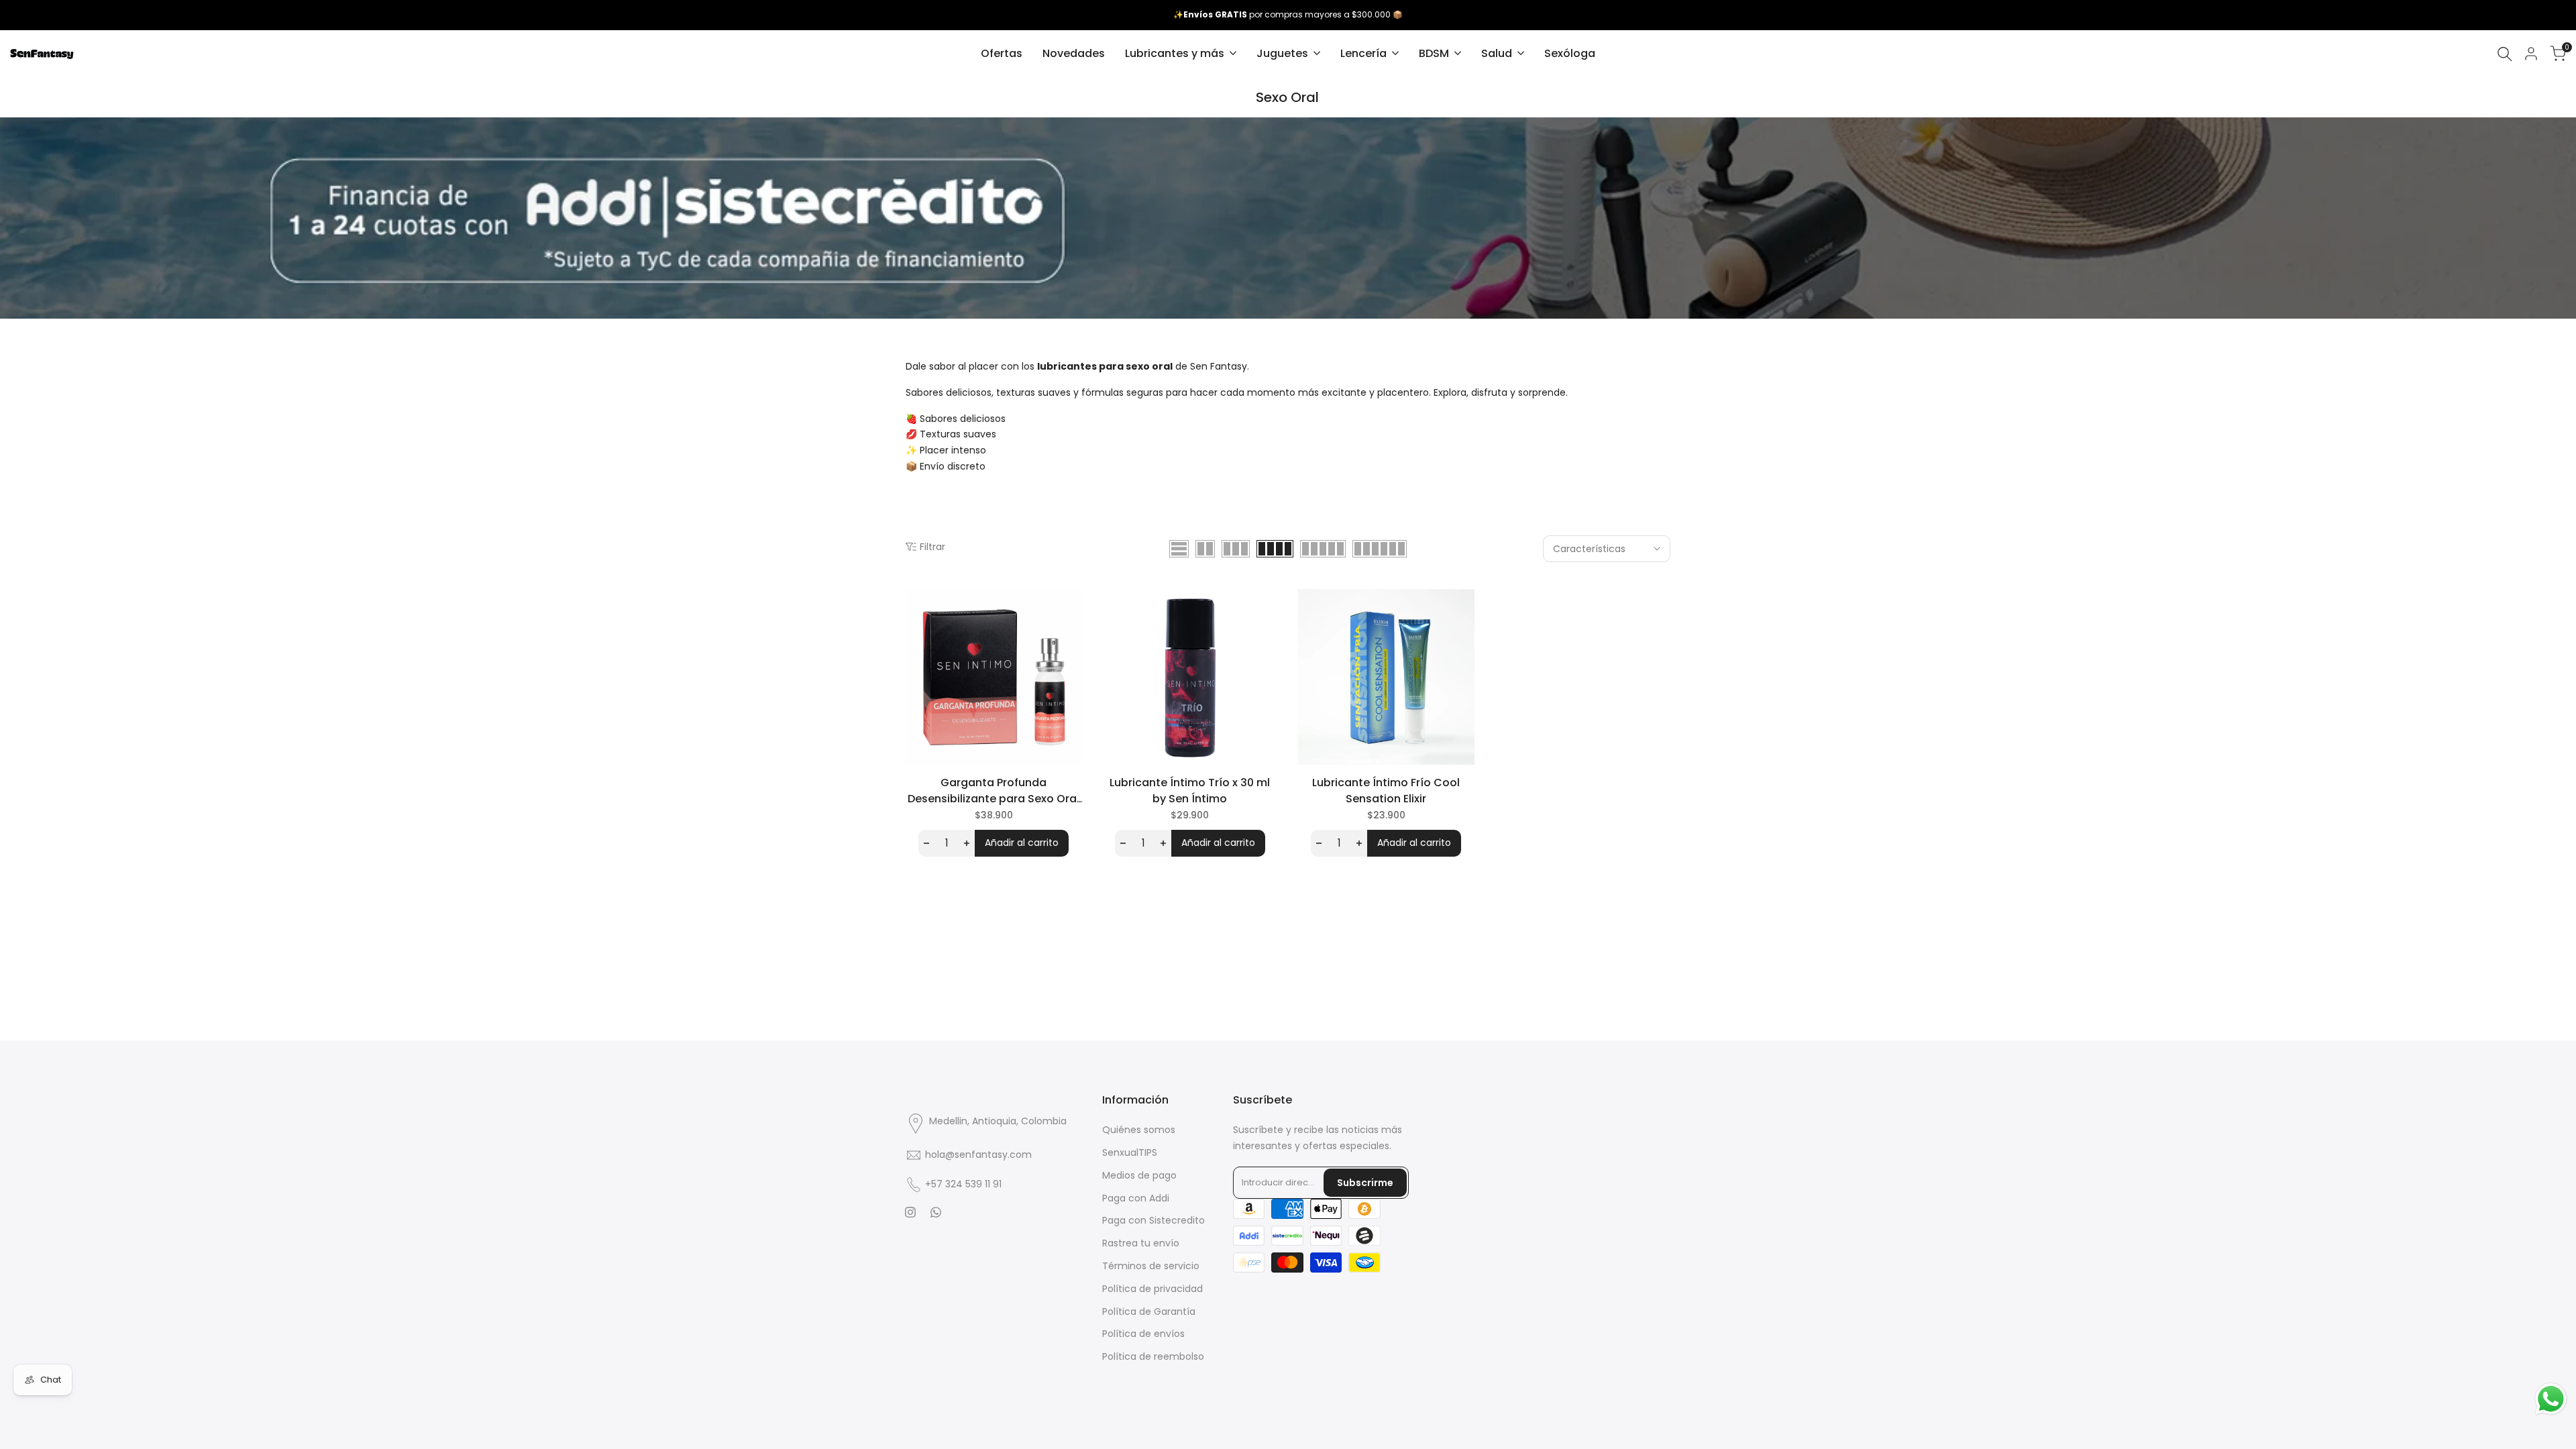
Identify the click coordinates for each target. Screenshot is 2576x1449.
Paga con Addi (1136, 1198)
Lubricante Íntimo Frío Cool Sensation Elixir (1386, 791)
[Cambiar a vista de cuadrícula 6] (1380, 549)
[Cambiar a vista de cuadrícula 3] (1236, 549)
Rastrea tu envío (1141, 1243)
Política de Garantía (1149, 1311)
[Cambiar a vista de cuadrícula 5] (1323, 549)
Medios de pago (1139, 1175)
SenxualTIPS (1130, 1152)
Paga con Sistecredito (1153, 1220)
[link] (1288, 218)
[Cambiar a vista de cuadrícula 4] (1275, 549)
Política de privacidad (1152, 1289)
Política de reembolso (1153, 1356)
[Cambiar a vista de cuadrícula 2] (1205, 549)
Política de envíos (1143, 1334)
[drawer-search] (2505, 54)
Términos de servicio (1151, 1266)
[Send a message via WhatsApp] (2551, 1399)
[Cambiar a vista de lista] (1179, 549)
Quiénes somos (1139, 1130)
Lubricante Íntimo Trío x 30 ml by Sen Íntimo (1190, 791)
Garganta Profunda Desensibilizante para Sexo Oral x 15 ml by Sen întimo (994, 791)
